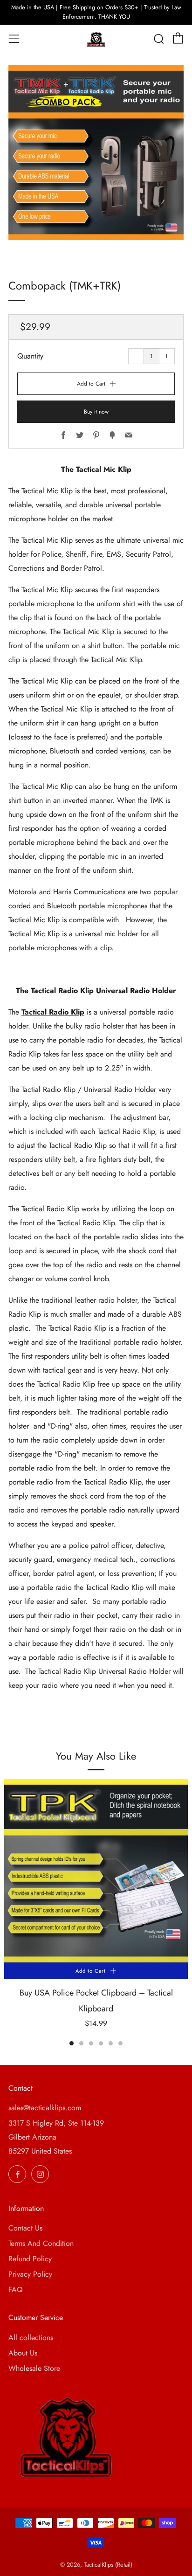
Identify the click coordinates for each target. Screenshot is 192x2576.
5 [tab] (111, 2043)
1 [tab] (72, 2043)
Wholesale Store (34, 2368)
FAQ (16, 2289)
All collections (31, 2338)
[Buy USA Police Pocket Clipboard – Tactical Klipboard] (96, 1871)
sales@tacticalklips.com (45, 2108)
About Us (23, 2353)
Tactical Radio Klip (53, 1012)
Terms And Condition (41, 2243)
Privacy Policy (30, 2274)
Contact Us (25, 2228)
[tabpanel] (96, 1910)
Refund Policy (30, 2259)
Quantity (30, 356)
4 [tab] (101, 2043)
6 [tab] (120, 2043)
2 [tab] (81, 2043)
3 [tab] (91, 2043)
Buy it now (96, 412)
